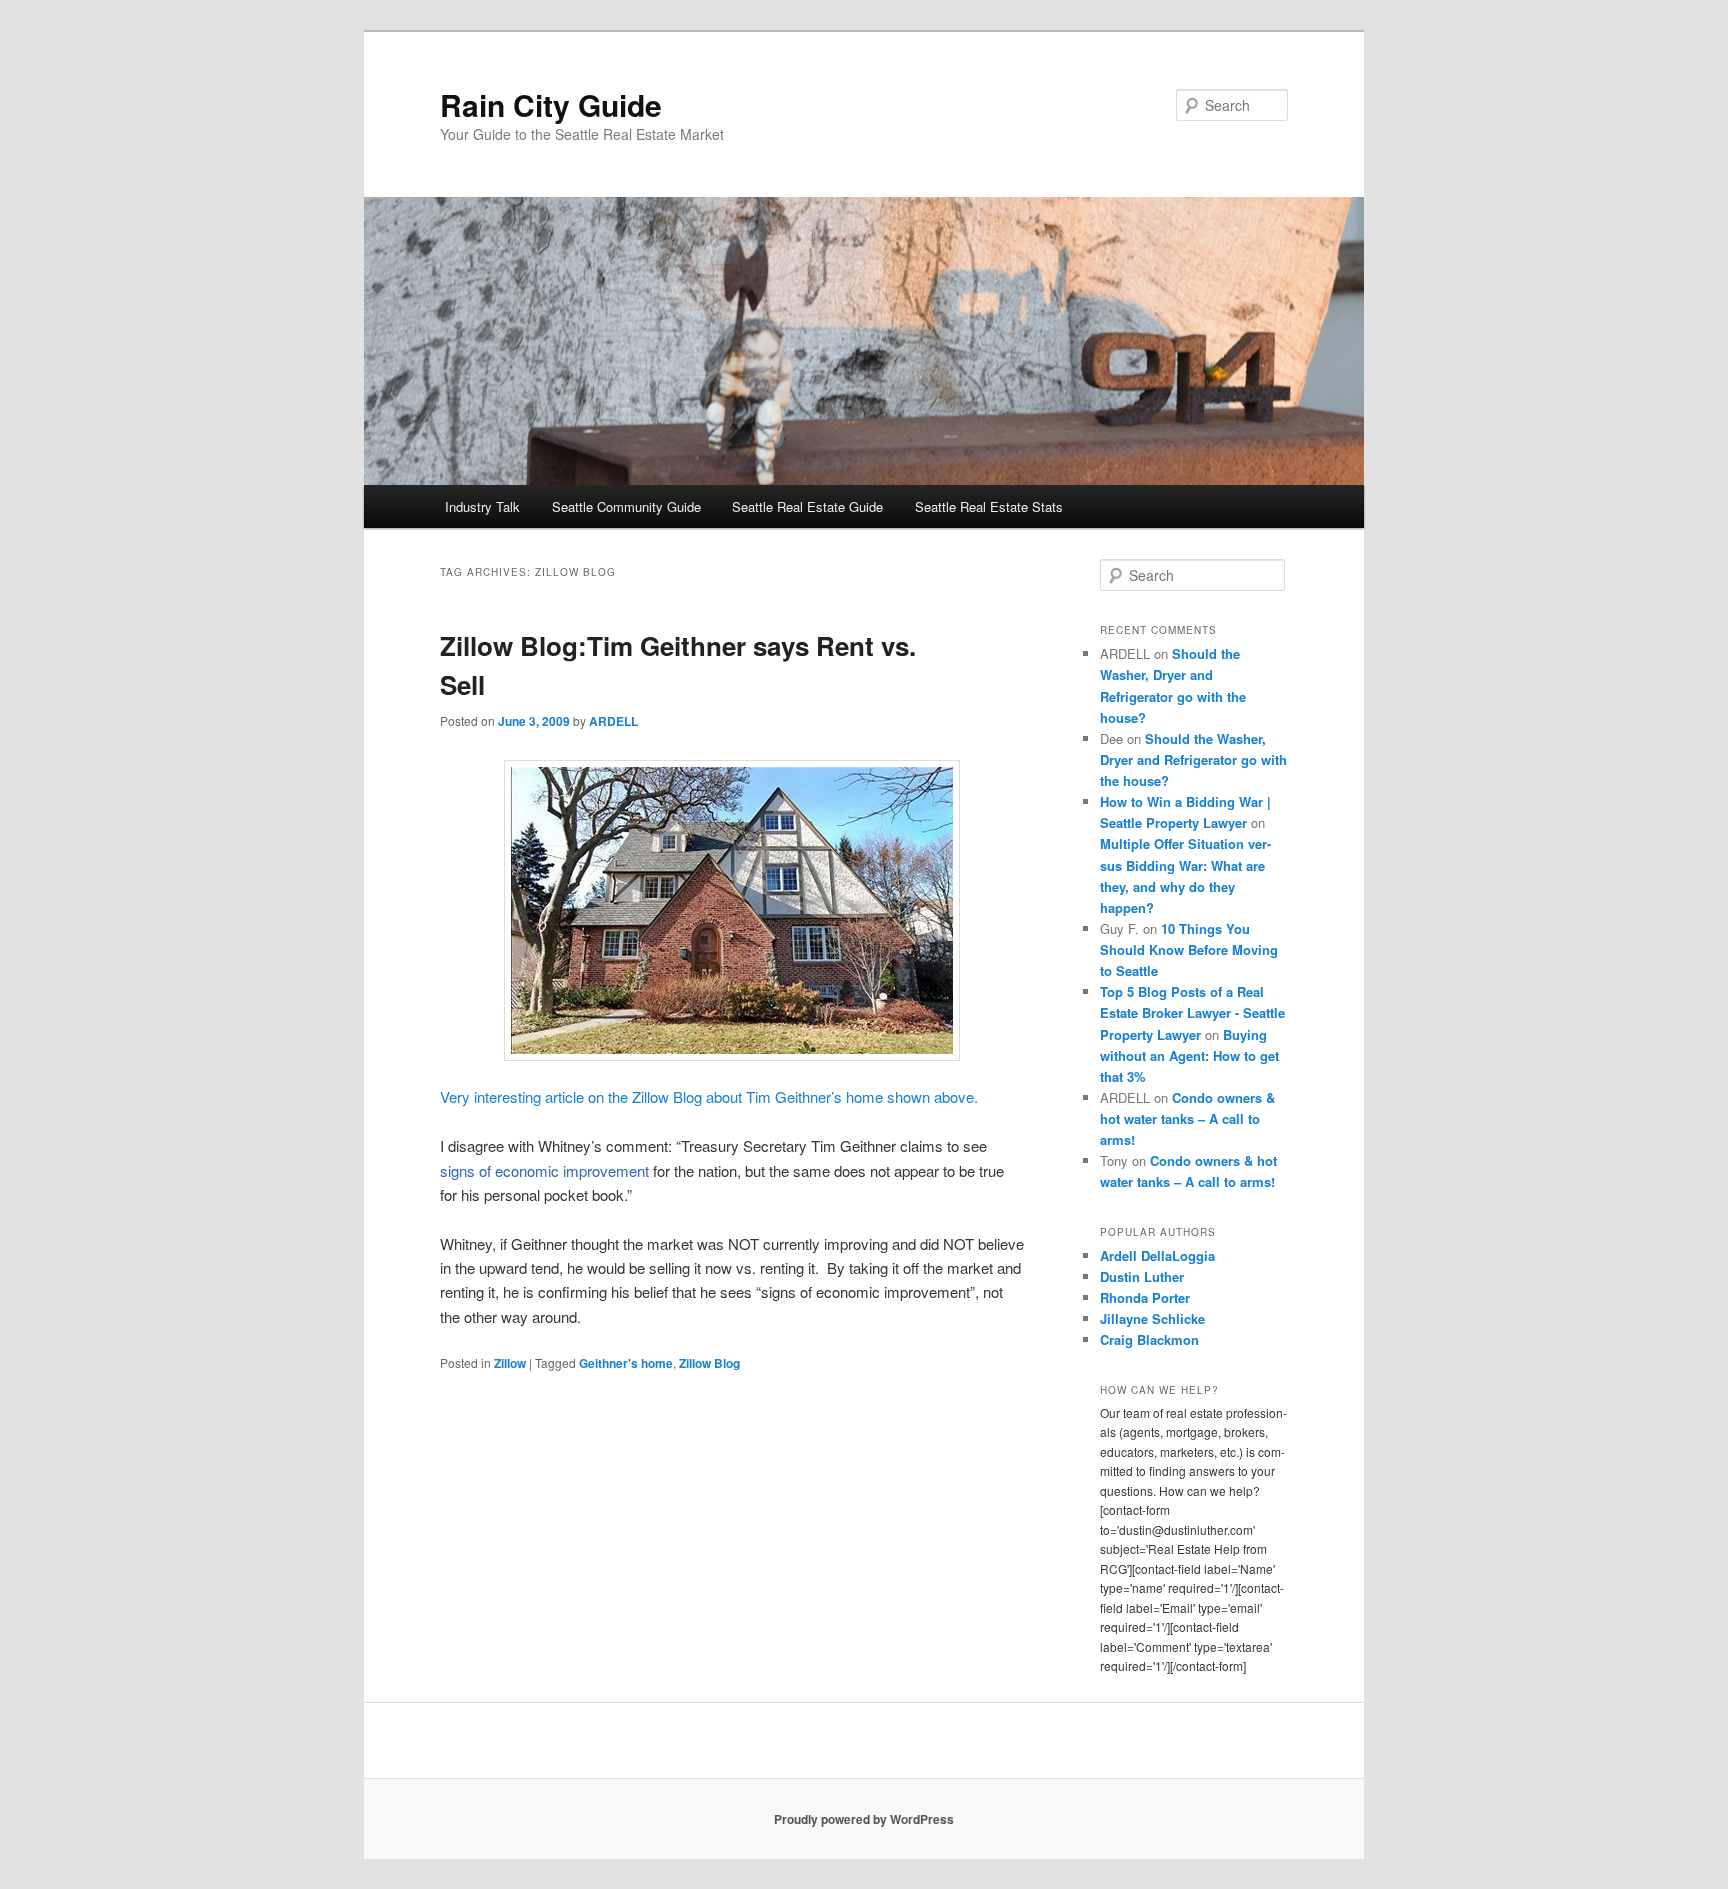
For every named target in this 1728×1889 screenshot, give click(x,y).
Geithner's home (626, 1363)
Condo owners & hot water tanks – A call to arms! (1187, 1118)
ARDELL (613, 721)
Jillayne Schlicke (1152, 1318)
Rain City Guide (551, 104)
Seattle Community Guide (626, 506)
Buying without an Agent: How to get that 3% (1189, 1055)
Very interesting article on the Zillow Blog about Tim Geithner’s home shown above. (709, 1096)
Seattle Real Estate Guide (807, 506)
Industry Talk (482, 506)
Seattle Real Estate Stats (989, 506)
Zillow (510, 1363)
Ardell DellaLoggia (1157, 1255)
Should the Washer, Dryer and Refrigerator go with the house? (1193, 759)
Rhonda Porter (1145, 1297)
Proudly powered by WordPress (864, 1819)
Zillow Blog (709, 1363)
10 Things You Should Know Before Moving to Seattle (1189, 949)
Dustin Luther (1142, 1276)
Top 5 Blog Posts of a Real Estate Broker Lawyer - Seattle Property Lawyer (1192, 1012)
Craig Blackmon (1149, 1339)
